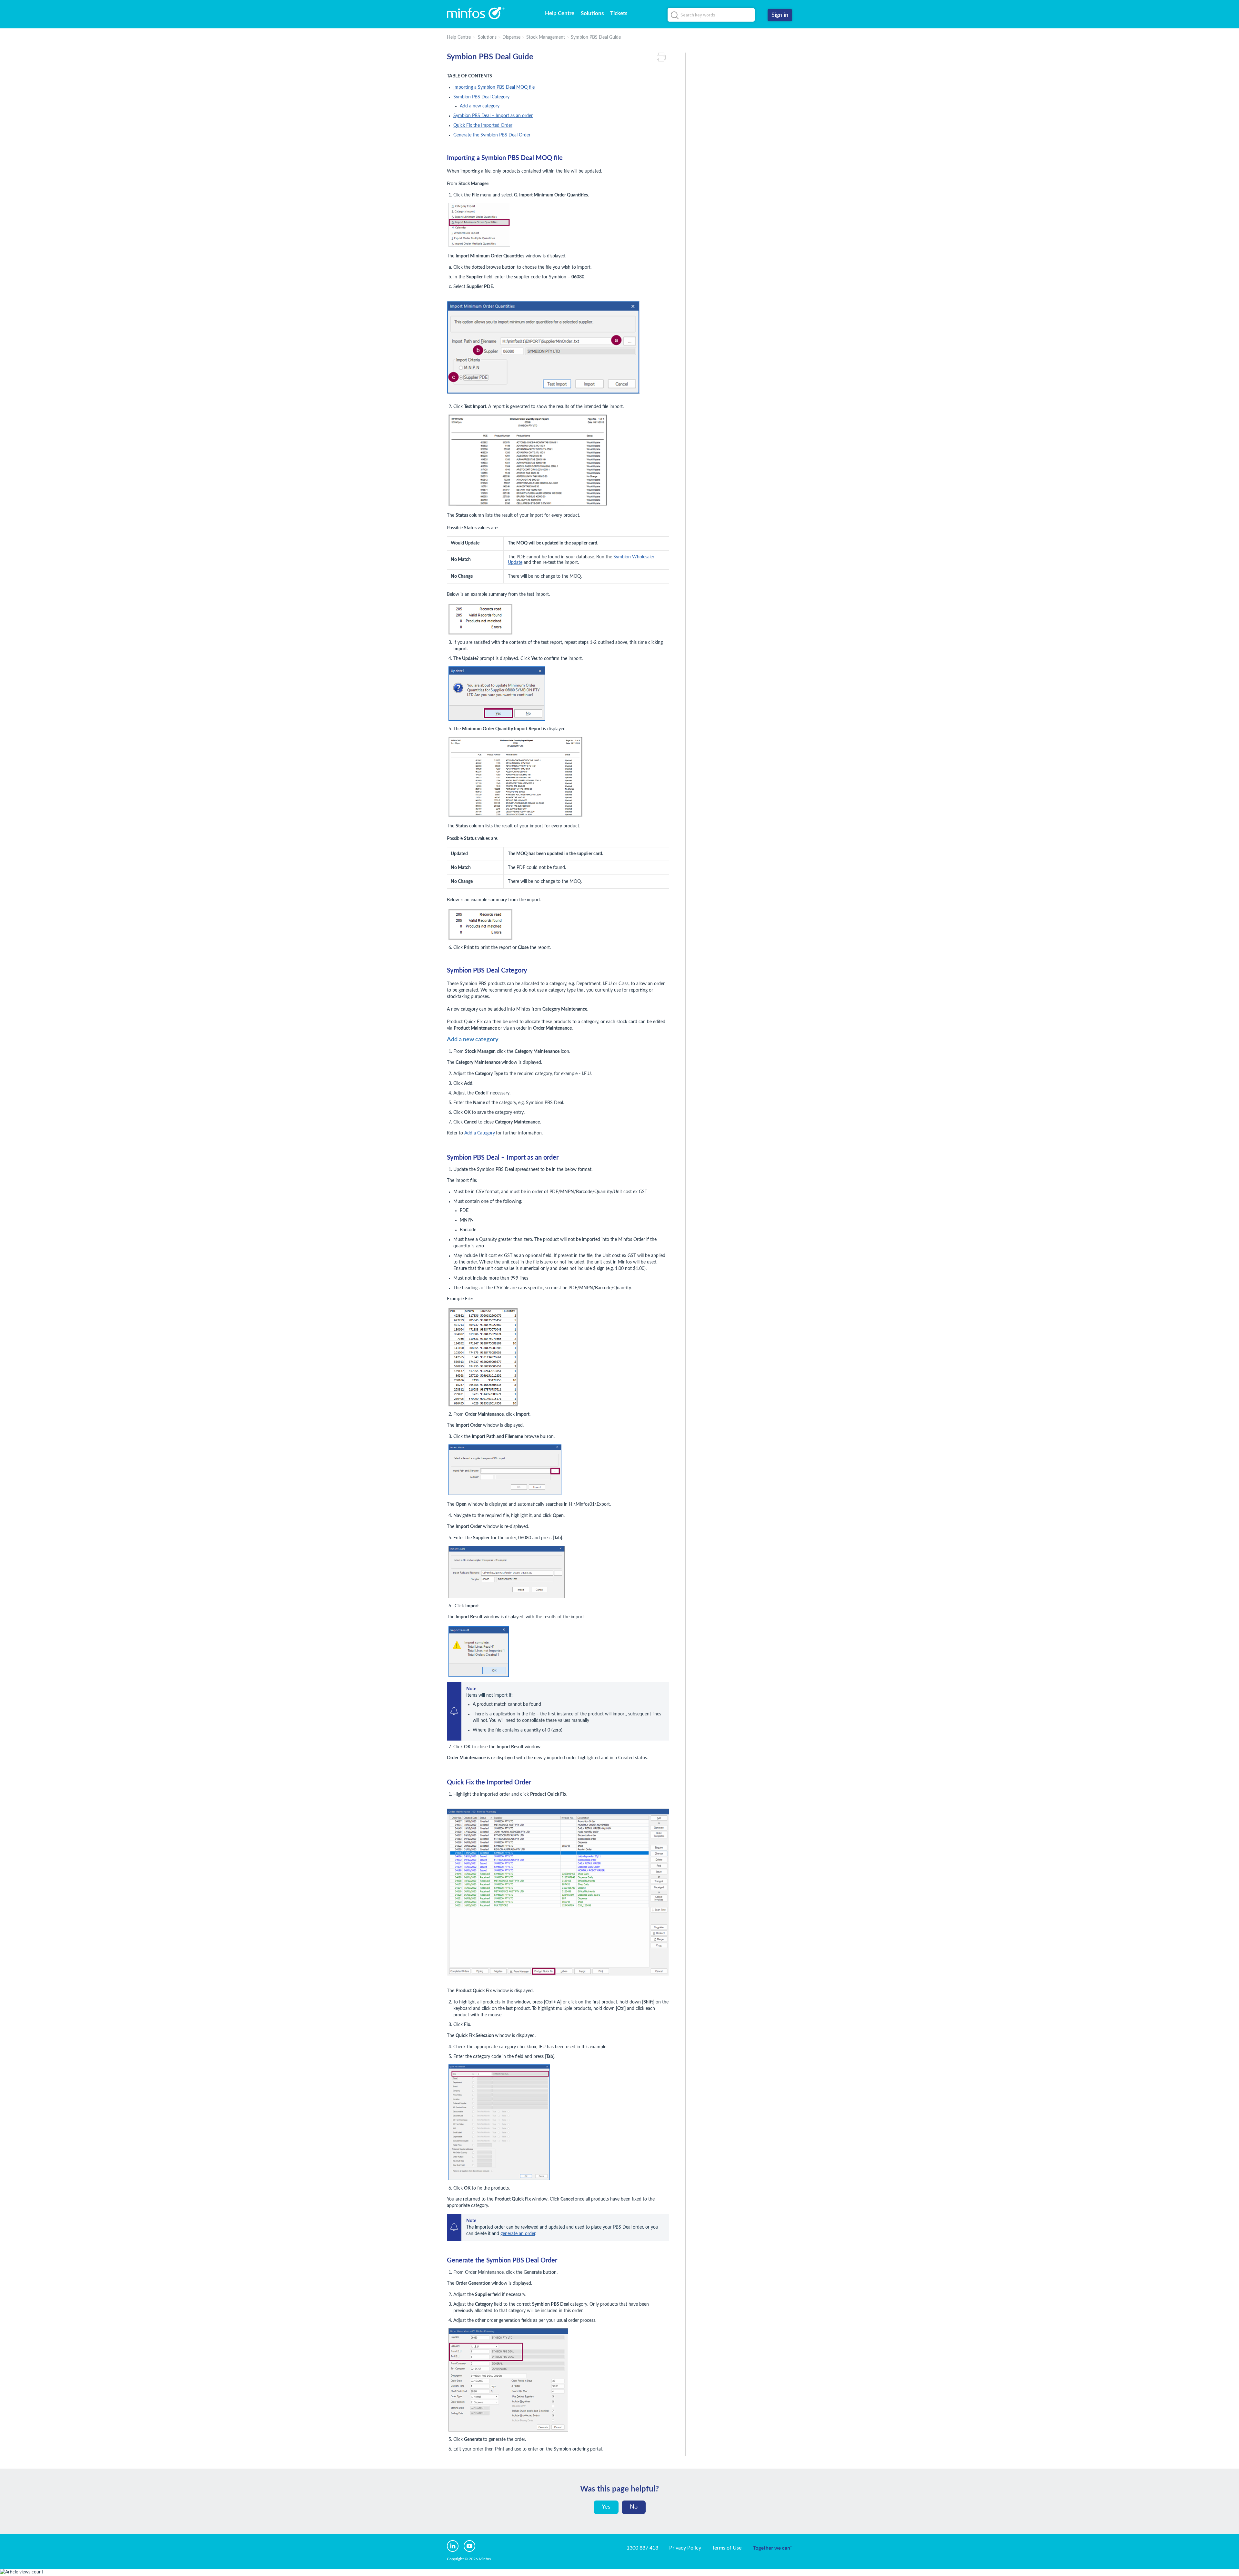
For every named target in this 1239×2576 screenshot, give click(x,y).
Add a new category (480, 106)
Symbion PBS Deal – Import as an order (493, 116)
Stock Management (546, 37)
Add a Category (480, 1133)
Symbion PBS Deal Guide (596, 37)
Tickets (619, 13)
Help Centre (560, 13)
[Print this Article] (663, 57)
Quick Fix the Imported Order (483, 125)
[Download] (608, 1248)
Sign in (780, 15)
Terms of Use (727, 2548)
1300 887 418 (642, 2548)
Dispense (511, 37)
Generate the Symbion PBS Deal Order (492, 135)
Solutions (592, 13)
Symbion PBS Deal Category (481, 97)
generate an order (518, 2234)
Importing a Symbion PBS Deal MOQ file (494, 87)
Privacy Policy (685, 2548)
